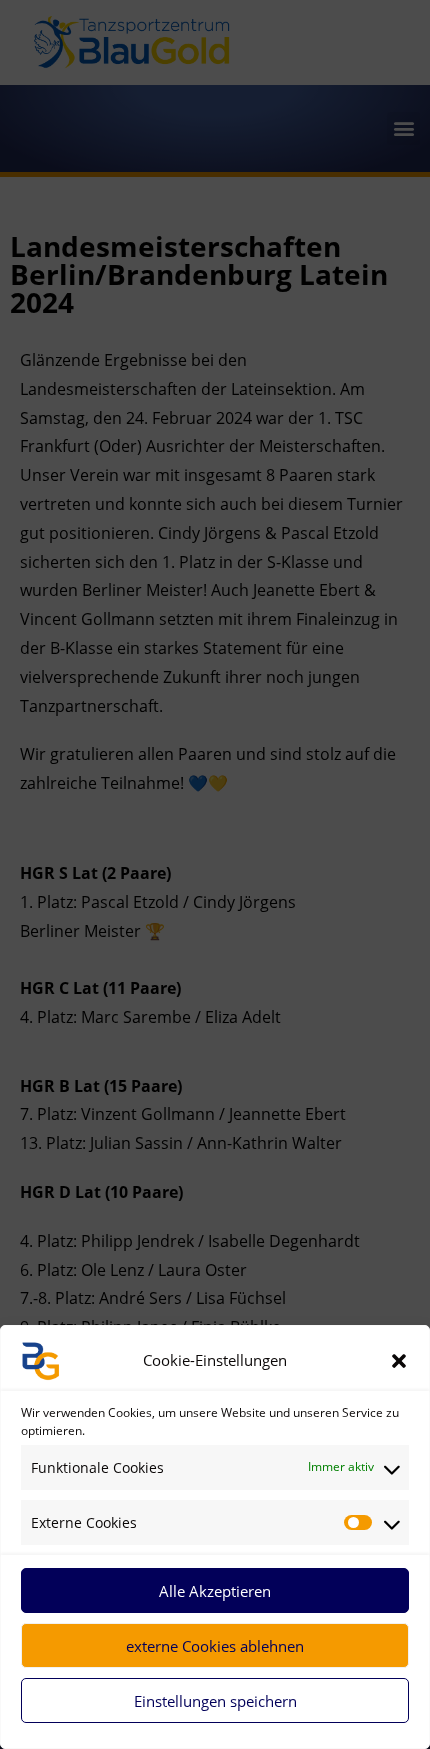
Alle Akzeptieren (215, 1591)
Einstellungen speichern (215, 1701)
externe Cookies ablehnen (215, 1646)
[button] (399, 1361)
